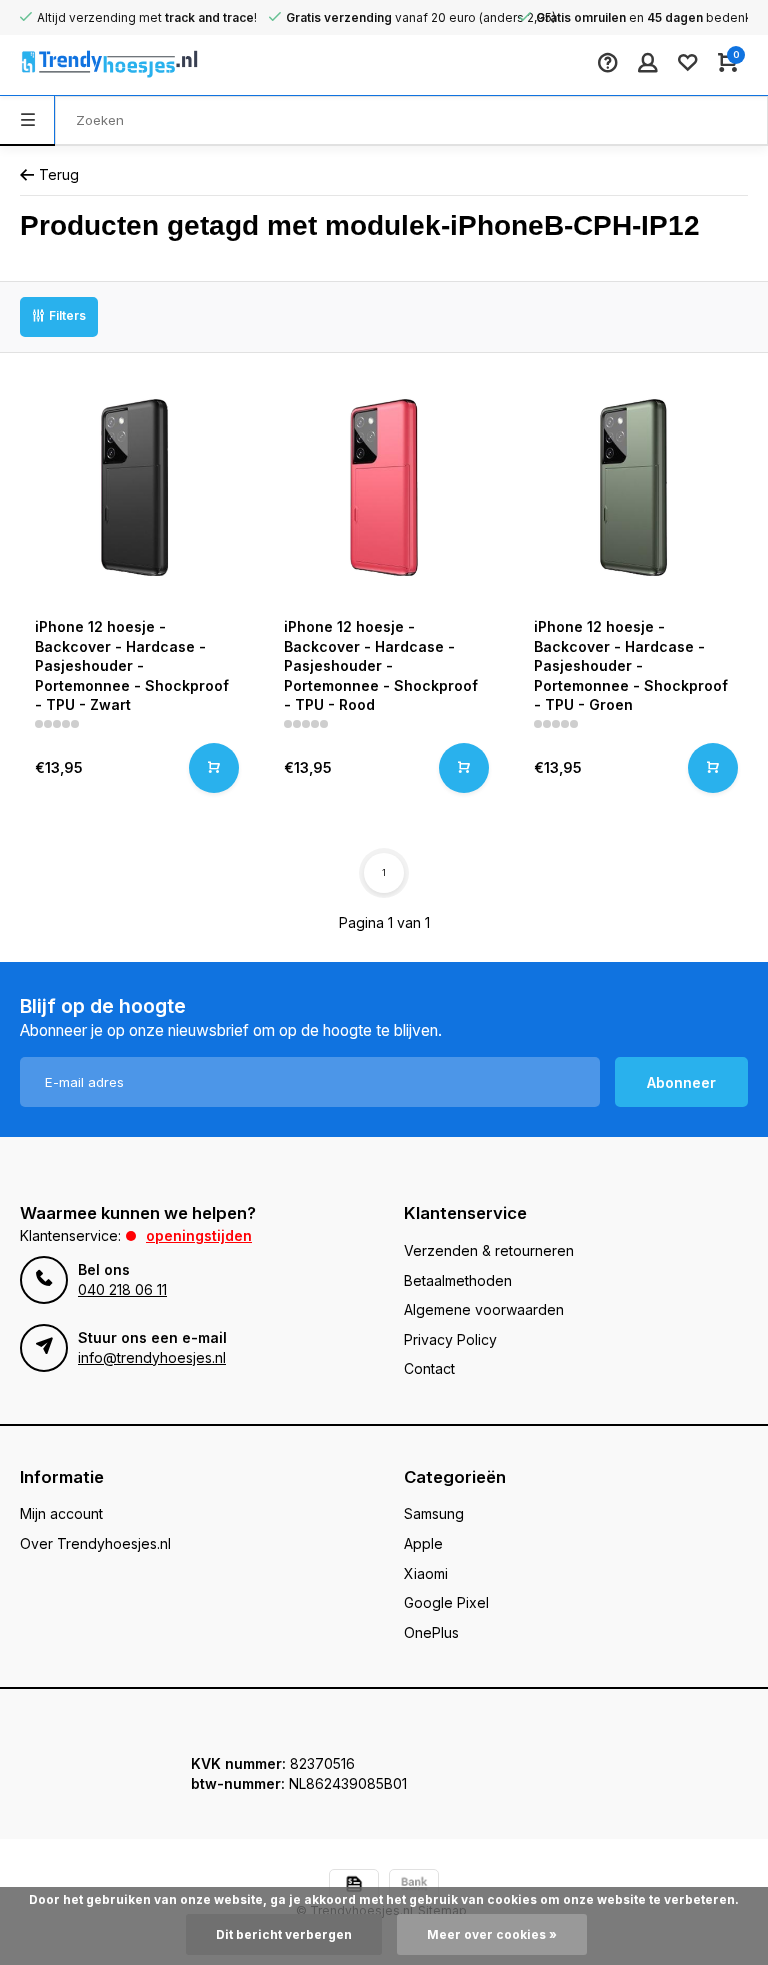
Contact (429, 1368)
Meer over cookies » (492, 1934)
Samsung (434, 1513)
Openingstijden (199, 1235)
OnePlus (431, 1632)
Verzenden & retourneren (489, 1250)
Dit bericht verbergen (284, 1934)
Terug (59, 174)
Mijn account (61, 1513)
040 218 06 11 (122, 1289)
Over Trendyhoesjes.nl (95, 1543)
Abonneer (681, 1082)
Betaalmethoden (458, 1280)
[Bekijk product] (214, 768)
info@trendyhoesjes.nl (152, 1357)
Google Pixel (446, 1602)
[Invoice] (354, 1886)
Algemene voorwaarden (484, 1309)
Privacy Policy (450, 1339)
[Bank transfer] (414, 1886)
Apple (423, 1543)
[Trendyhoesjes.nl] (80, 65)
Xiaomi (426, 1573)
